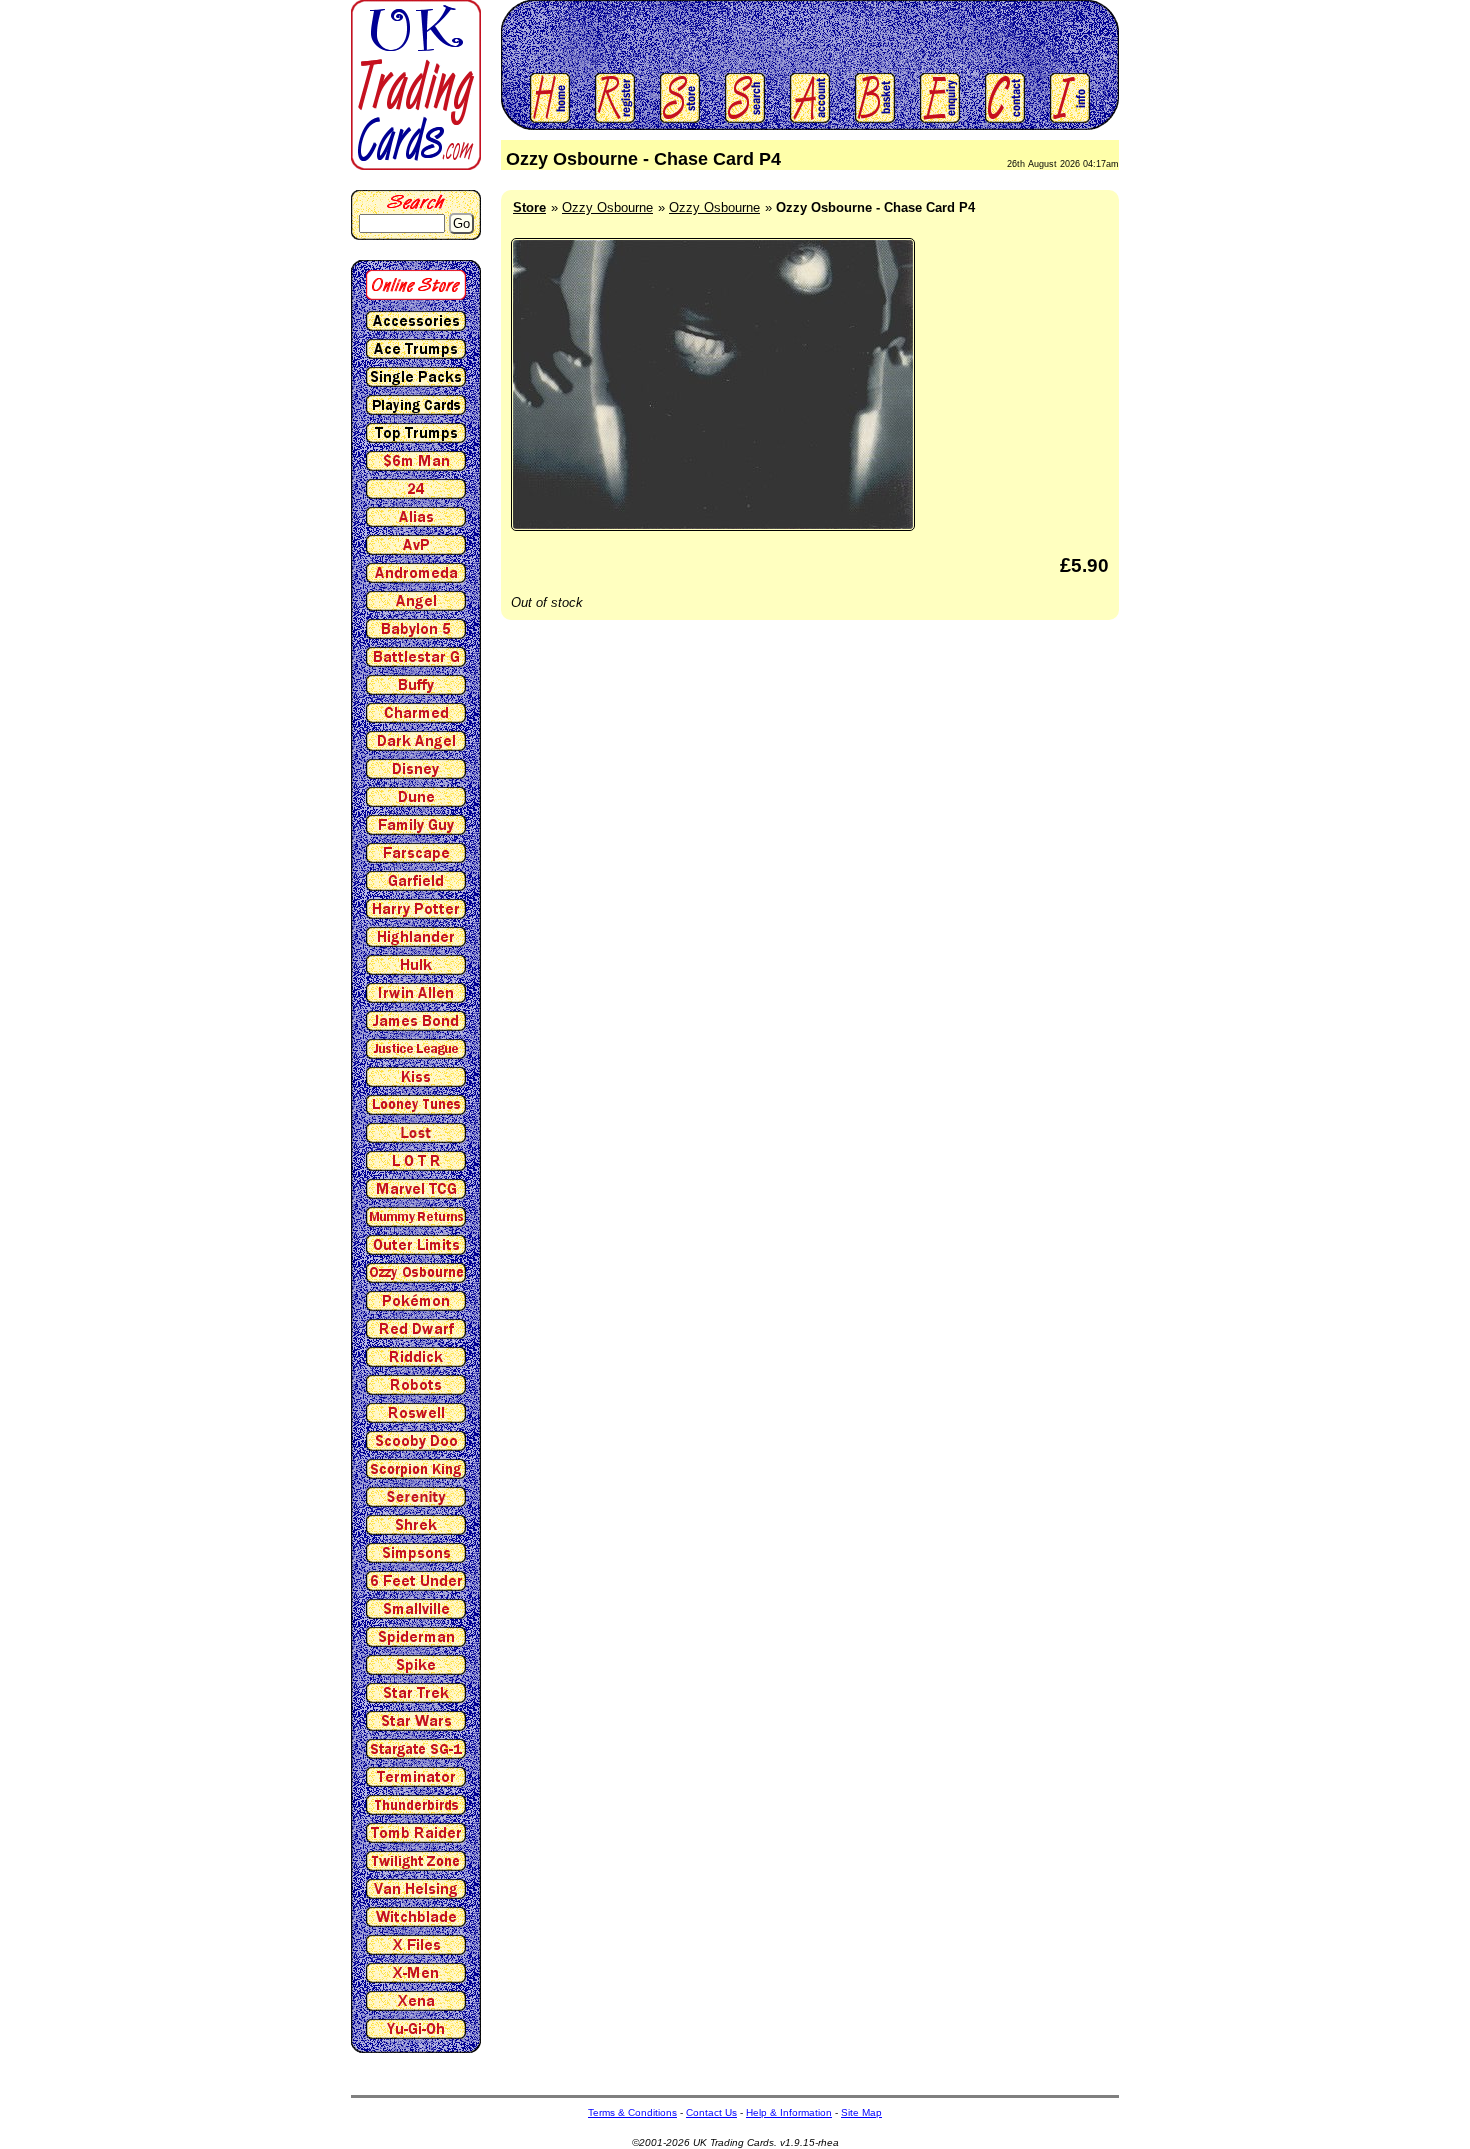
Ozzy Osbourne (607, 207)
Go (461, 223)
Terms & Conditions (632, 2112)
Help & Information (789, 2112)
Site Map (861, 2112)
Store (529, 207)
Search (416, 201)
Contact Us (711, 2112)
